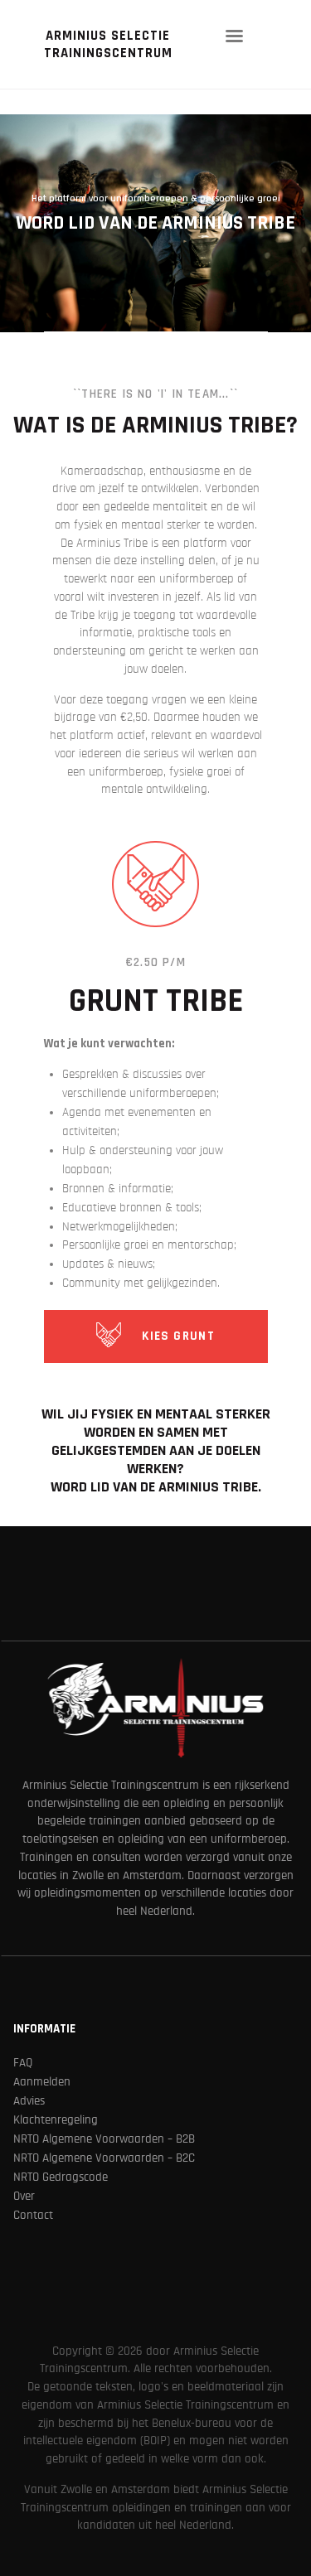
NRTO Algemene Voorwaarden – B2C (104, 2158)
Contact (33, 2215)
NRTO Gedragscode (61, 2177)
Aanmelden (42, 2082)
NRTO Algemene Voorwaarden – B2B (104, 2139)
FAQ (23, 2063)
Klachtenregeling (56, 2120)
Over (24, 2196)
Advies (29, 2101)
